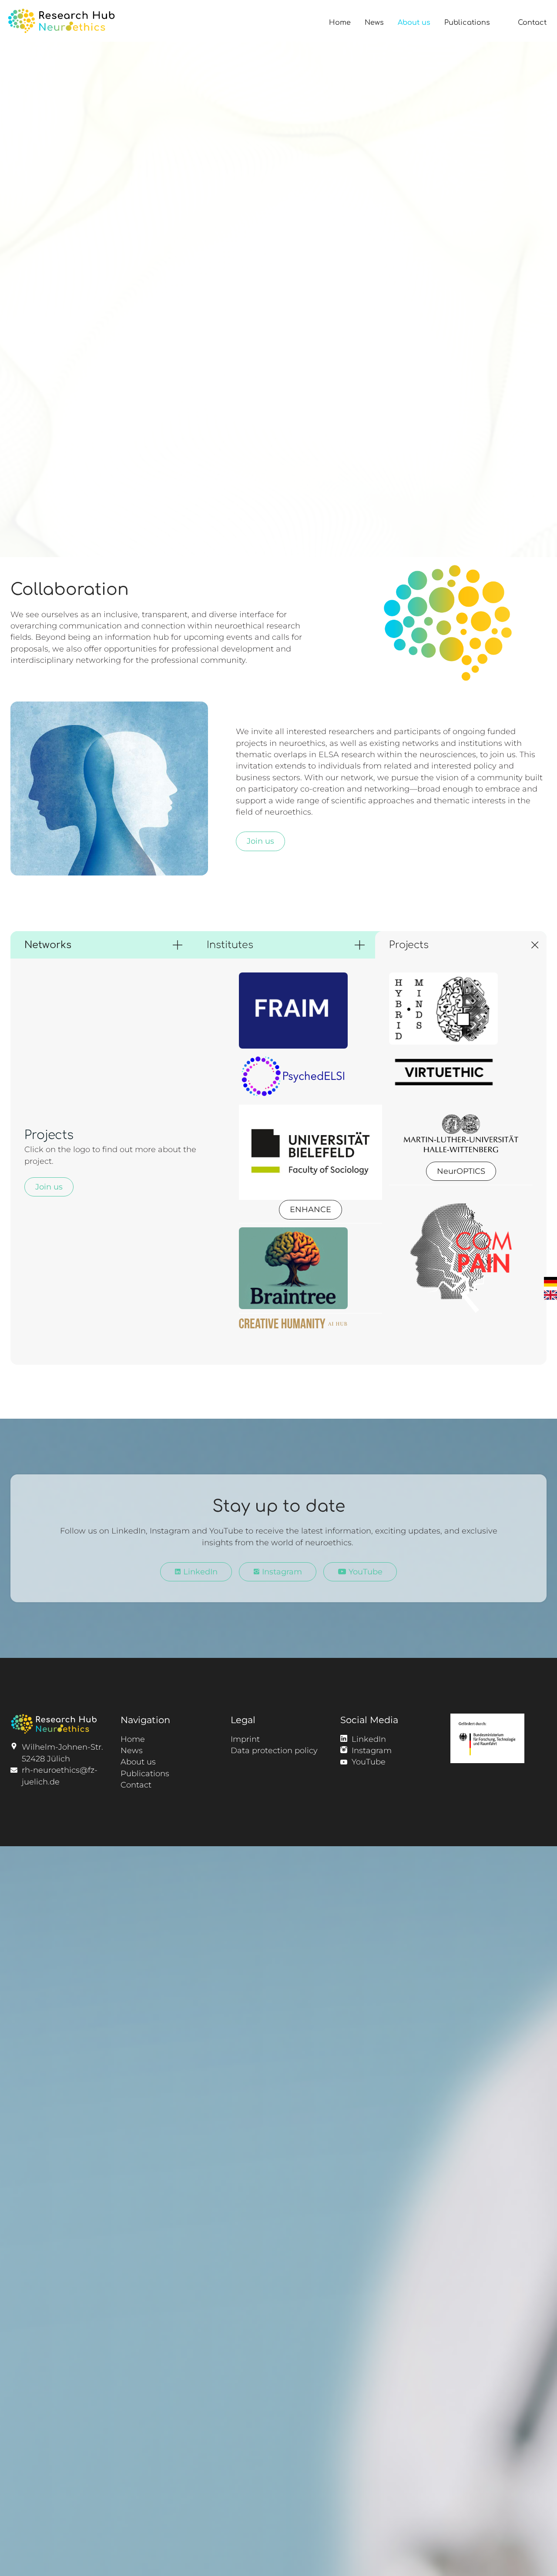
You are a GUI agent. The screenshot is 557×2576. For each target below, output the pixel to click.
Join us (260, 841)
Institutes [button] (230, 945)
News (374, 23)
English (550, 1295)
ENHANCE (310, 1209)
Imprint (245, 1739)
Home (340, 23)
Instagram (281, 1572)
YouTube (364, 1572)
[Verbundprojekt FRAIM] (311, 1011)
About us (414, 23)
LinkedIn (199, 1572)
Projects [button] (409, 945)
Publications (467, 23)
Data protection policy (274, 1750)
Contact (532, 23)
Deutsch (550, 1281)
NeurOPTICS (461, 1171)
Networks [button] (48, 945)
